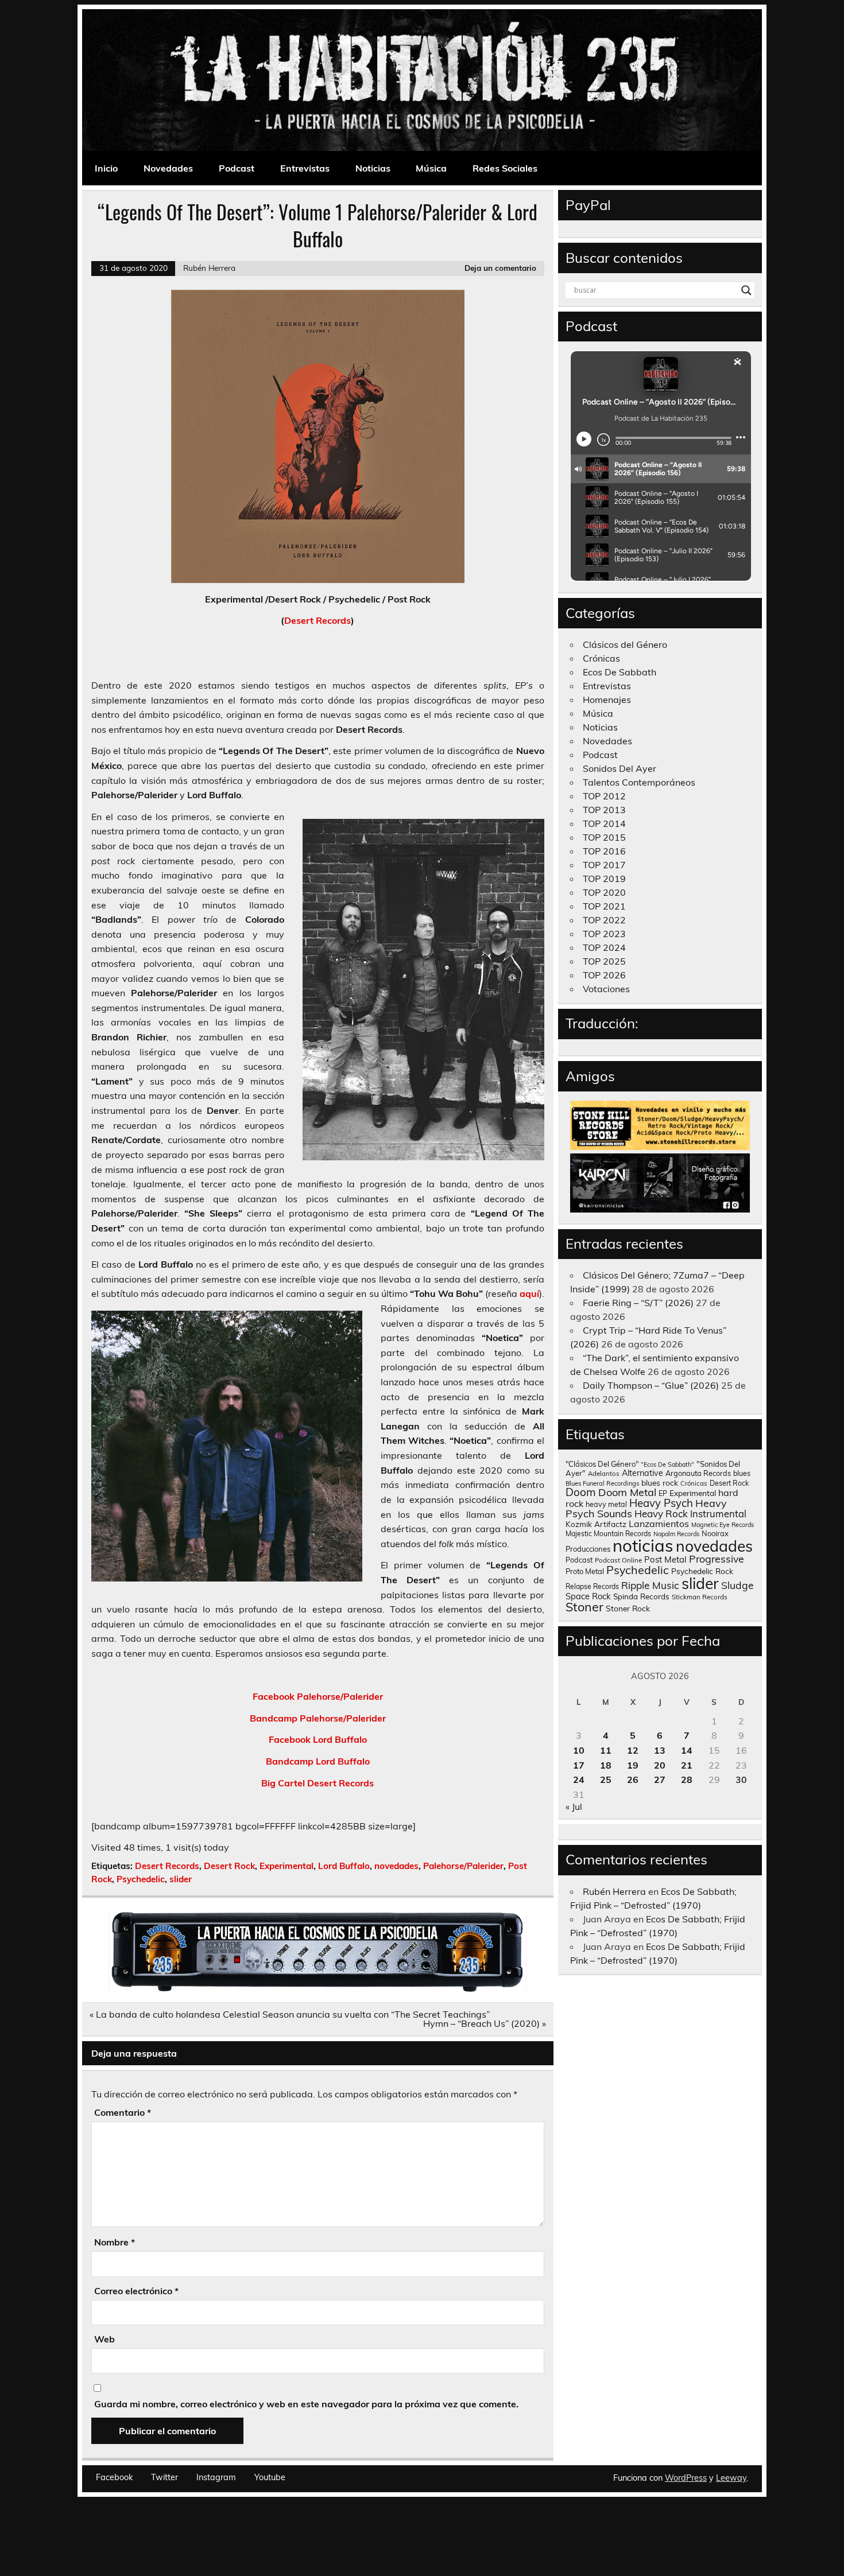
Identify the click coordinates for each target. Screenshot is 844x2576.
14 (687, 1750)
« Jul (574, 1806)
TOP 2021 (604, 906)
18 (606, 1765)
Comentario (123, 2112)
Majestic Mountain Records (608, 1534)
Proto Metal (585, 1571)
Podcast (237, 168)
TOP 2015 (604, 837)
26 (633, 1780)
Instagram (216, 2477)
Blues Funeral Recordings (602, 1483)
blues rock (660, 1483)
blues (742, 1473)
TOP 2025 (604, 961)
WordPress (686, 2478)
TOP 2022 (604, 920)
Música (431, 168)
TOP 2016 (604, 851)
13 (660, 1750)
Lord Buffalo (344, 1866)
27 (660, 1780)
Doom (581, 1492)
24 (579, 1780)
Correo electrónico (136, 2291)
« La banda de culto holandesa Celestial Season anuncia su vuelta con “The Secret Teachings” (290, 2014)
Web (104, 2339)
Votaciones (606, 989)
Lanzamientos (659, 1524)
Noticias (373, 168)
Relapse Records (592, 1586)
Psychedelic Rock (702, 1571)
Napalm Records (676, 1534)
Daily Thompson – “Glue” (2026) (651, 1385)
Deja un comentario (500, 268)
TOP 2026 (604, 975)
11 (606, 1750)
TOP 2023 (604, 934)
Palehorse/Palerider (463, 1866)
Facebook (114, 2477)
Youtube (270, 2477)
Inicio (106, 168)
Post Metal (665, 1559)
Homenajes (607, 700)
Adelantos (604, 1474)
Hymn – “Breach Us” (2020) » (485, 2023)
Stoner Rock (628, 1608)
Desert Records (318, 620)
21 (687, 1765)
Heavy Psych (661, 1503)
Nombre (115, 2242)
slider (181, 1879)
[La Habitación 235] (318, 1988)
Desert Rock (229, 1866)
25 (606, 1780)
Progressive (717, 1559)
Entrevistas (305, 168)
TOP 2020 (604, 892)
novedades (396, 1866)
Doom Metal (627, 1492)
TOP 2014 (604, 823)
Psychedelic (141, 1879)
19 (633, 1765)
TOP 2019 (604, 879)
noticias (643, 1545)
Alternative (642, 1473)
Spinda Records (641, 1596)
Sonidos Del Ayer (620, 768)
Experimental (287, 1866)
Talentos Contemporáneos (639, 782)
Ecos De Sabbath (620, 672)
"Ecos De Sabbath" (667, 1464)
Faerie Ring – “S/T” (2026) (638, 1303)
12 (633, 1750)
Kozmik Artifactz (596, 1524)
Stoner (584, 1606)
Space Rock (588, 1596)
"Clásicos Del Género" (602, 1464)
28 (687, 1780)
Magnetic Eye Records (723, 1525)
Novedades (168, 168)
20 (660, 1765)
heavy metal (606, 1504)
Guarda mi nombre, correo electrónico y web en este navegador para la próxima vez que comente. (306, 2404)
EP (663, 1493)
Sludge (737, 1585)
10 (579, 1750)
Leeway (731, 2478)
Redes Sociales (505, 168)
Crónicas (601, 658)
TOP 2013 (604, 810)
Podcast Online (618, 1560)
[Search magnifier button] (746, 290)
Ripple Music (650, 1585)
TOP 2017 (604, 865)
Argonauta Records (698, 1473)
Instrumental (718, 1514)
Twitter (164, 2477)
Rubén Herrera (209, 268)
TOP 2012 (604, 796)
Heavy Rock (661, 1514)
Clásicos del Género (625, 644)
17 (579, 1765)
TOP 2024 (604, 947)
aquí (529, 1293)
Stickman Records (700, 1597)
